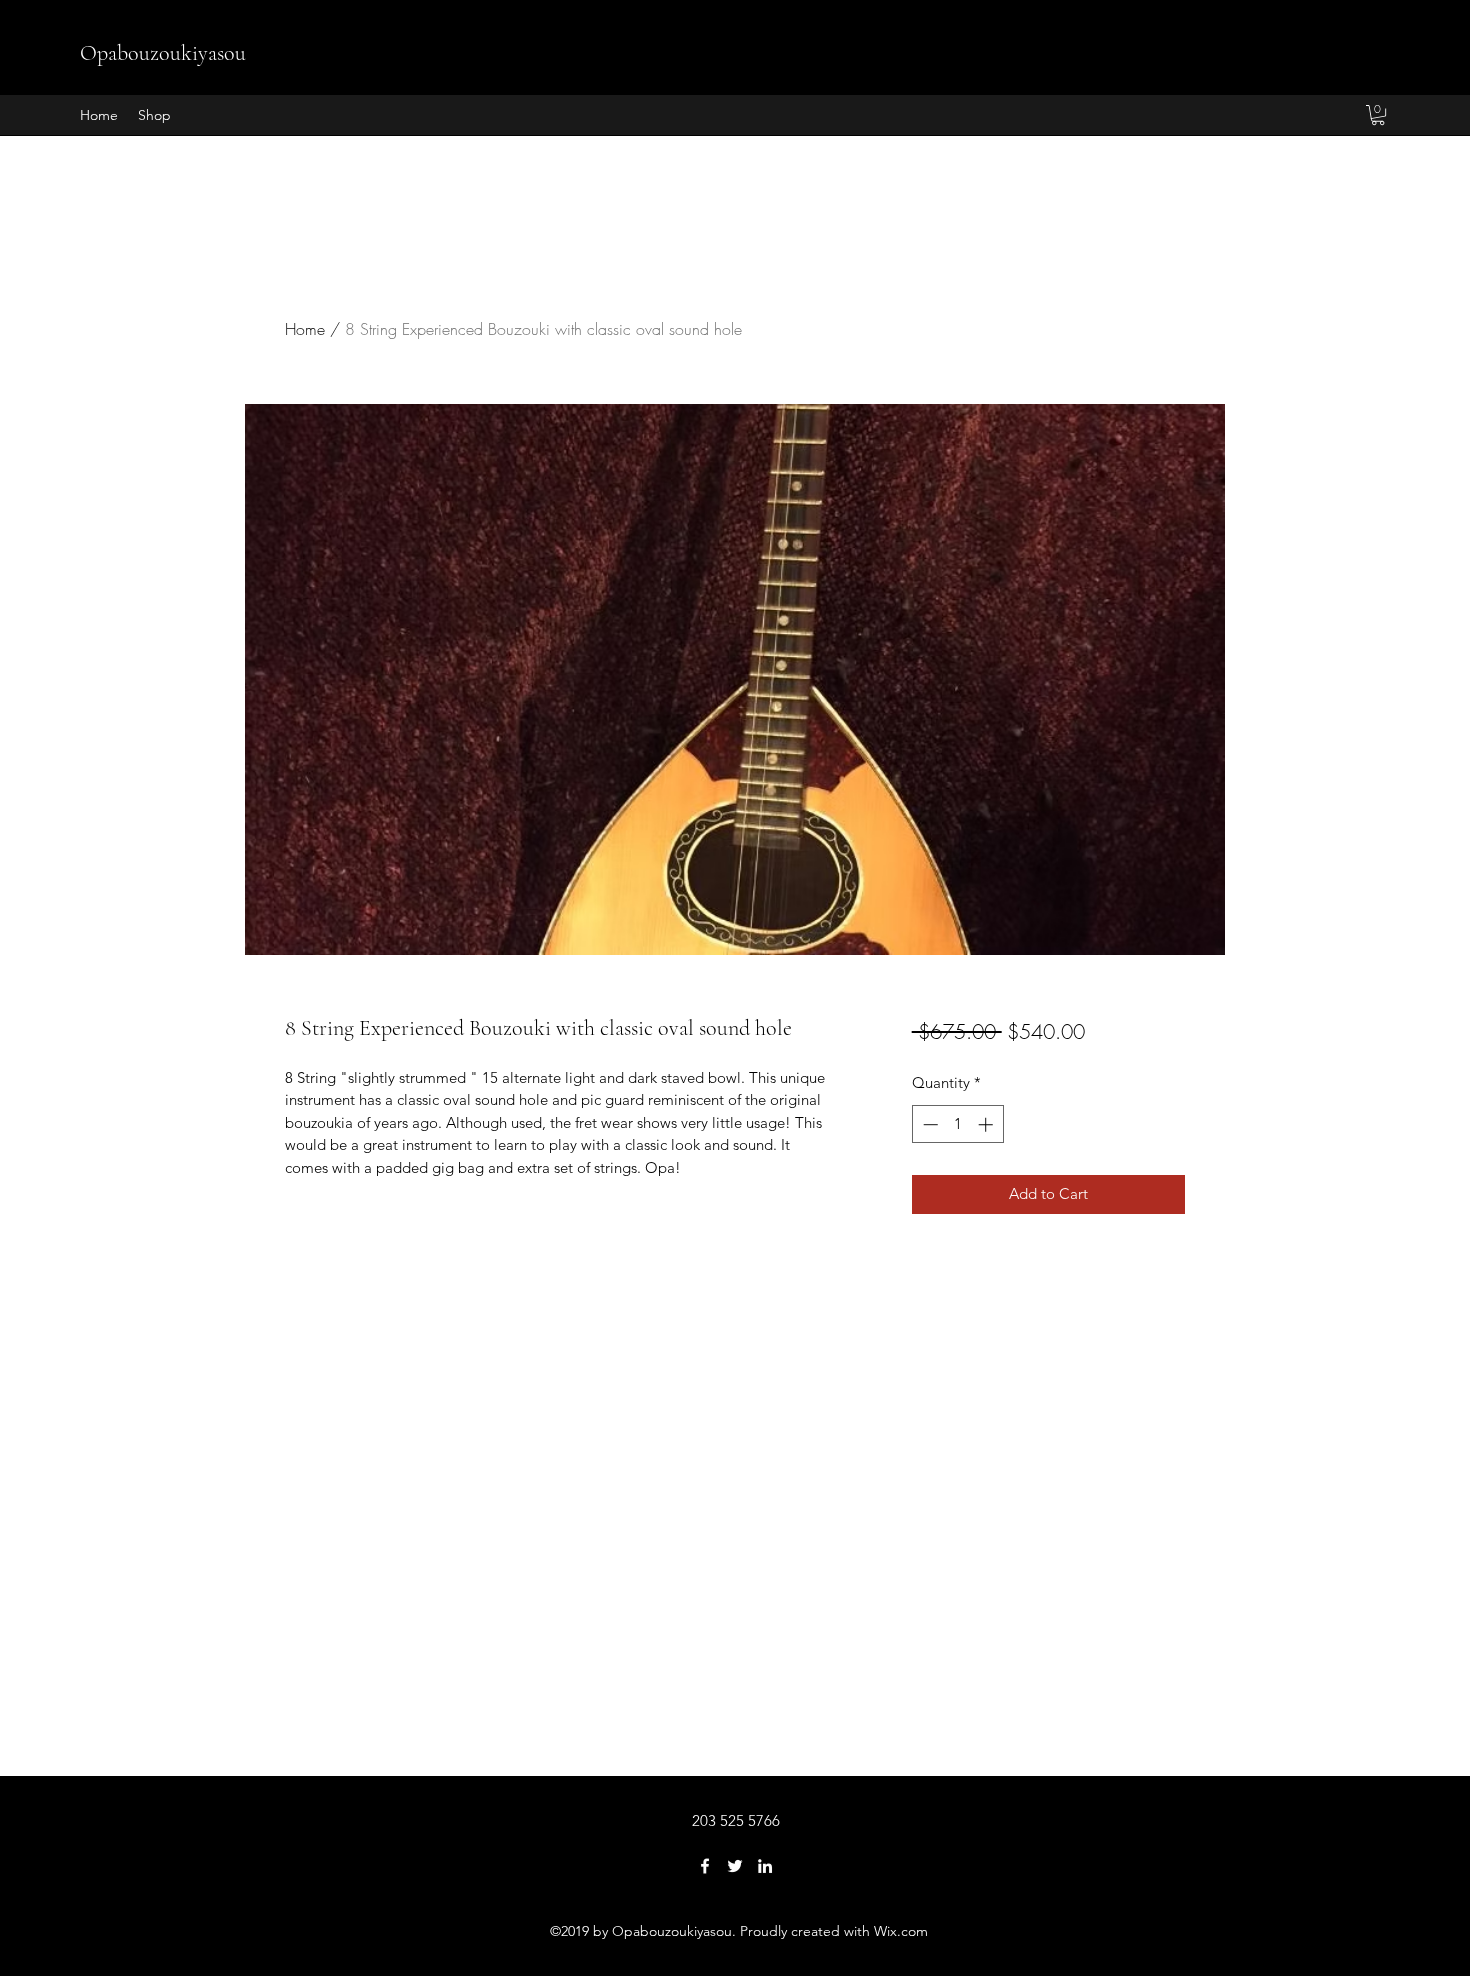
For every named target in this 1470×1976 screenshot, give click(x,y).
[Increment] (987, 1124)
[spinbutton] (957, 1124)
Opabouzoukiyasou (163, 53)
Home (305, 329)
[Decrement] (928, 1124)
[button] (1378, 115)
